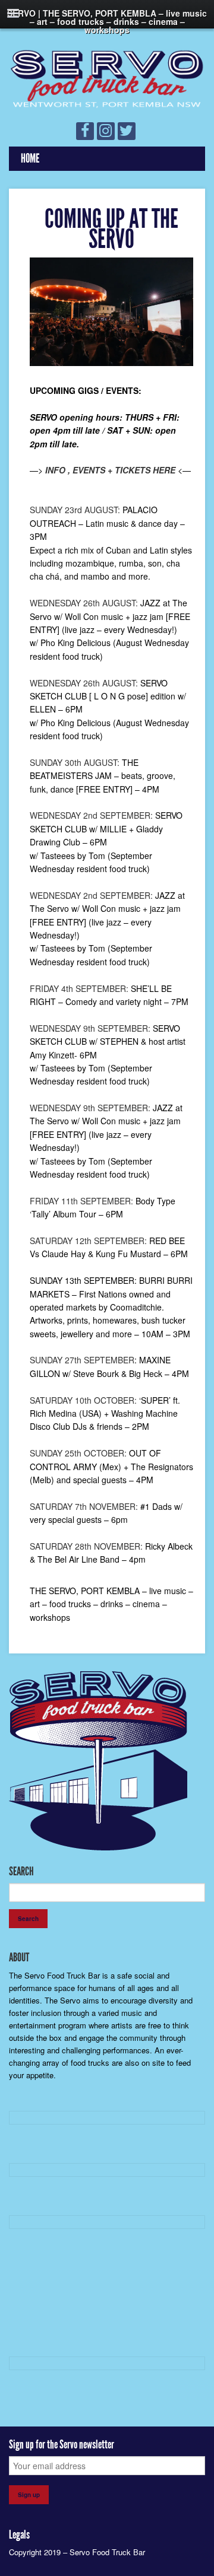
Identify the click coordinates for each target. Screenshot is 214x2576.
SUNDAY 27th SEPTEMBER (82, 1360)
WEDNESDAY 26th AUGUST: (84, 603)
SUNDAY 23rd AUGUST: (75, 510)
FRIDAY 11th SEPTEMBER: (81, 1201)
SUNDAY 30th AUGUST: (75, 762)
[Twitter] (127, 131)
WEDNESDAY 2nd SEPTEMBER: (91, 815)
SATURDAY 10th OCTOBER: (83, 1400)
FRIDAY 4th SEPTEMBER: (79, 988)
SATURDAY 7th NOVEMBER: (84, 1506)
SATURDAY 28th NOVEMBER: (86, 1546)
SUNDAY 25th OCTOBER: (78, 1453)
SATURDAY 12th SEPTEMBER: (88, 1241)
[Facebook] (85, 131)
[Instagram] (106, 131)
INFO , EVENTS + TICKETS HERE (110, 470)
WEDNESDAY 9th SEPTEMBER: (90, 1028)
